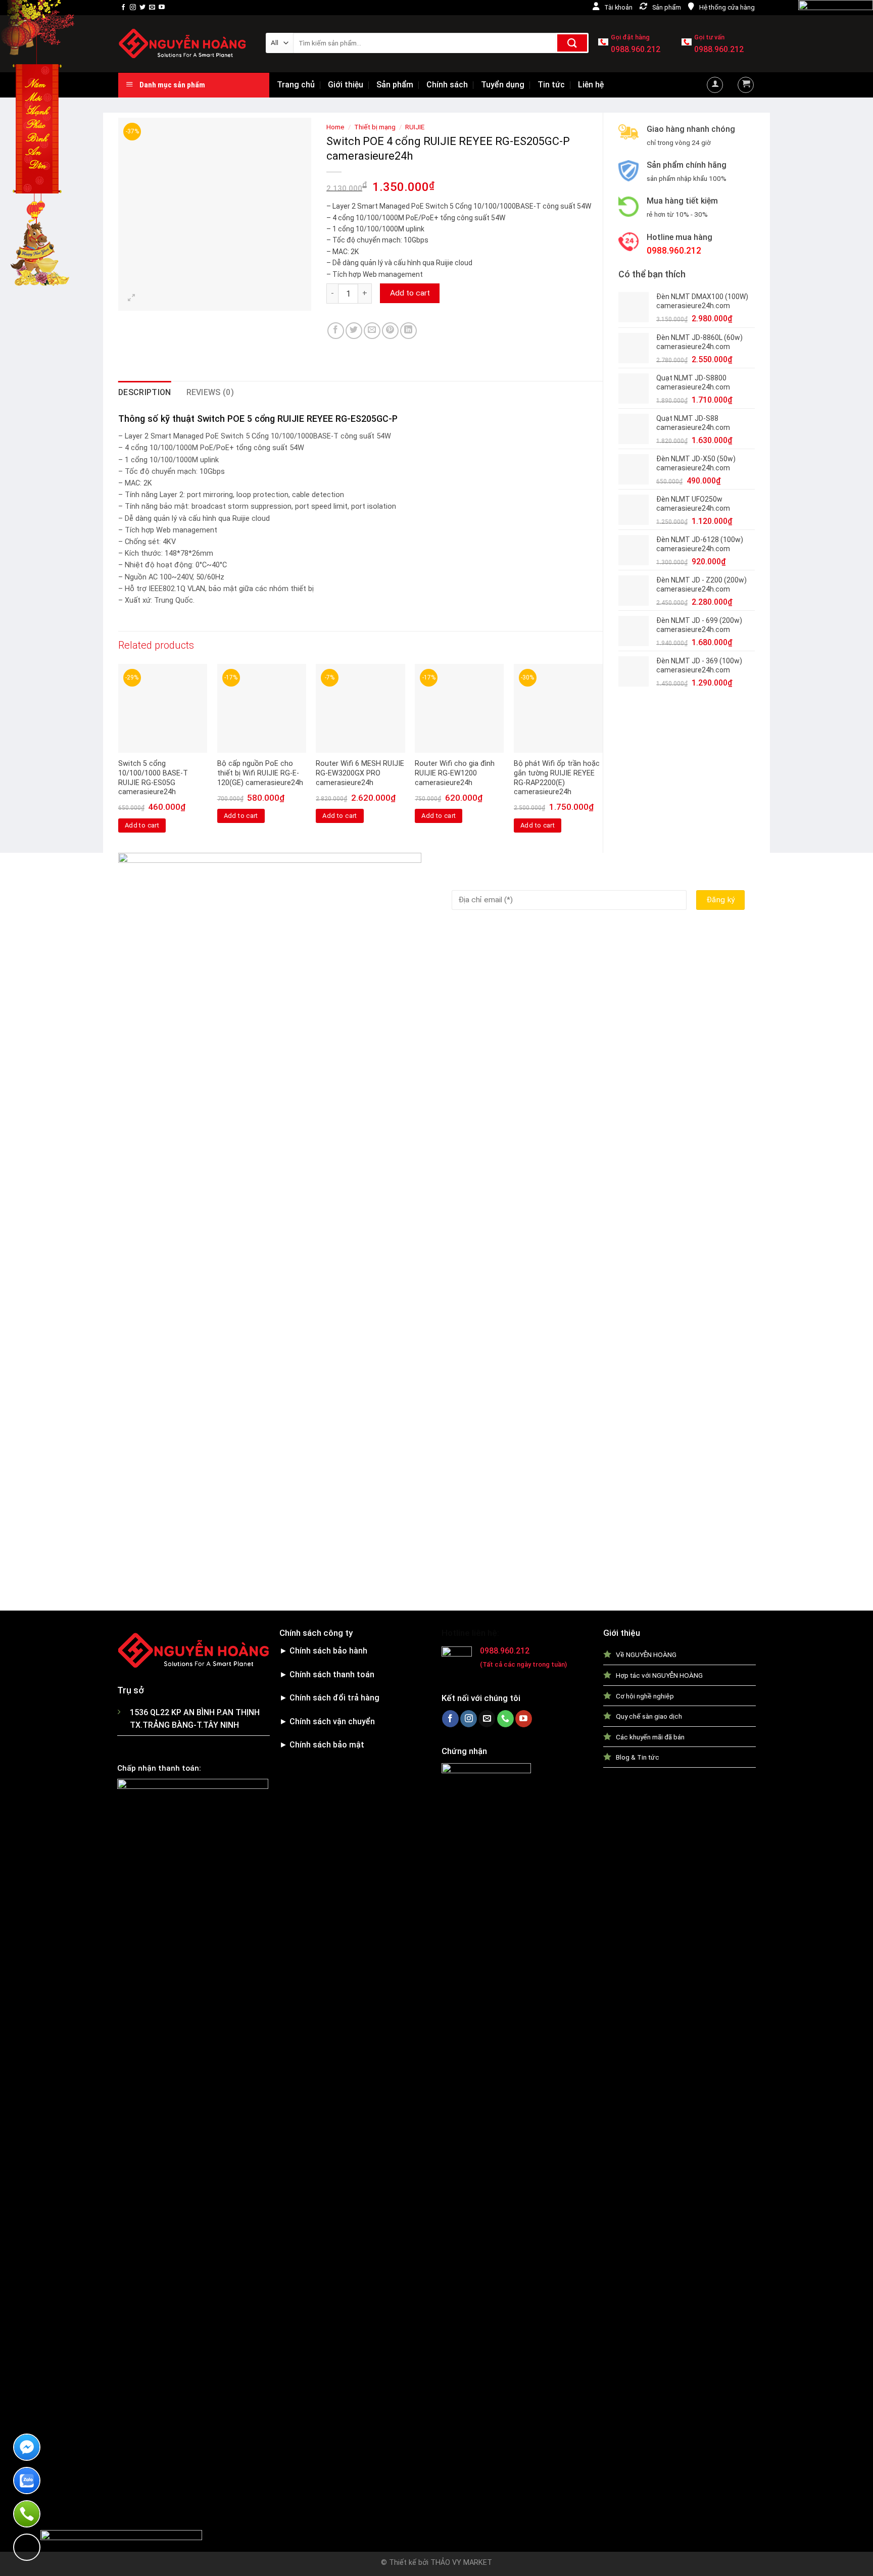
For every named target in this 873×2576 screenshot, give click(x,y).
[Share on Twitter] (354, 331)
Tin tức (551, 85)
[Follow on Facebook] (123, 8)
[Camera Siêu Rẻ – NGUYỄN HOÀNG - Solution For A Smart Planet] (184, 44)
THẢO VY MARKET (461, 2563)
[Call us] (505, 1719)
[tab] (145, 393)
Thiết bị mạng (375, 127)
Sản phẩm (395, 85)
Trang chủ (296, 85)
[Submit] (572, 43)
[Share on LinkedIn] (408, 331)
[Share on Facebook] (336, 331)
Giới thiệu (346, 85)
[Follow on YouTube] (162, 8)
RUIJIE (415, 127)
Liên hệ (591, 85)
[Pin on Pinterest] (390, 331)
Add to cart (410, 293)
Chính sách (447, 85)
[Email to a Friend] (372, 331)
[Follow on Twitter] (142, 8)
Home (335, 127)
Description (145, 392)
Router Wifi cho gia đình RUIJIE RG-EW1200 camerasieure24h (455, 773)
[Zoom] (132, 298)
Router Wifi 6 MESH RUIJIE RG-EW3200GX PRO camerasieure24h (360, 773)
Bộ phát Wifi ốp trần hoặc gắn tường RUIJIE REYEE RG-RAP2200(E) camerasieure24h (557, 778)
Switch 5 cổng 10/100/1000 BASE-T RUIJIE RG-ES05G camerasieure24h (153, 778)
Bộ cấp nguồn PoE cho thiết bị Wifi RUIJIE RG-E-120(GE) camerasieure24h (260, 773)
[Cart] (746, 85)
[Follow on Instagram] (133, 8)
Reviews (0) (210, 392)
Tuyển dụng (503, 85)
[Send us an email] (152, 8)
